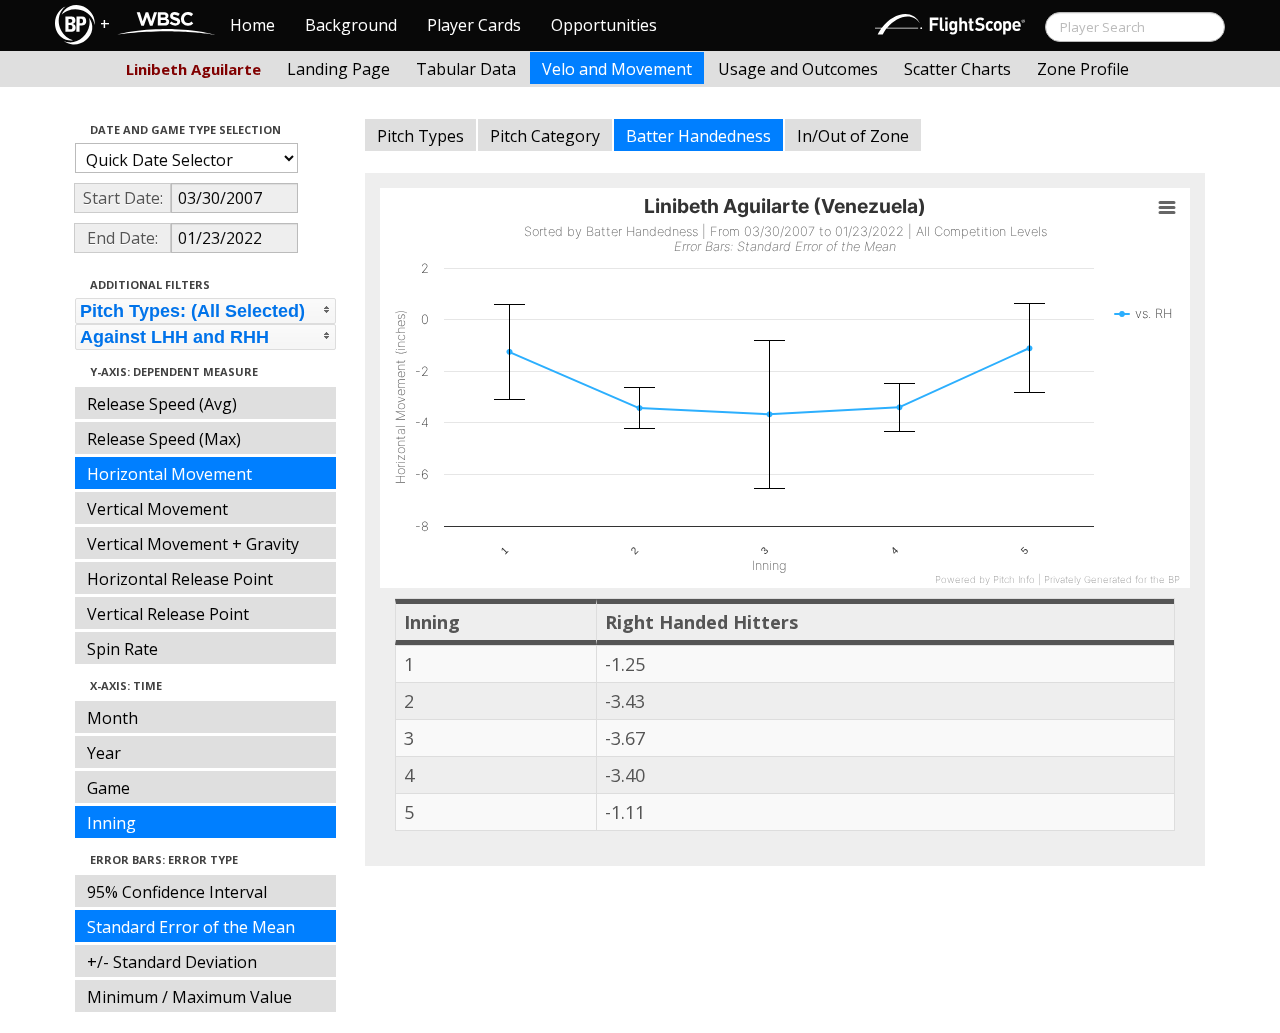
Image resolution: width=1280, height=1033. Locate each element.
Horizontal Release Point (180, 579)
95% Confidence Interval (177, 892)
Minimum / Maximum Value (189, 997)
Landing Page (338, 69)
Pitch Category (545, 136)
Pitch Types (420, 136)
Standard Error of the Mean (191, 927)
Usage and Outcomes (798, 69)
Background (351, 25)
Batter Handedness (698, 136)
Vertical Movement (157, 509)
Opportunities (604, 25)
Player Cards (474, 25)
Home (252, 25)
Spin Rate (122, 649)
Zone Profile (1083, 69)
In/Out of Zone (853, 136)
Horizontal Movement (169, 474)
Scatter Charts (957, 69)
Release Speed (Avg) (162, 404)
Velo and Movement (617, 69)
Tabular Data (466, 69)
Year (104, 753)
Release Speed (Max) (164, 439)
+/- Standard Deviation (172, 962)
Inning (111, 823)
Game (108, 788)
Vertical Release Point (168, 614)
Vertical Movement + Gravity (193, 544)
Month (112, 718)
